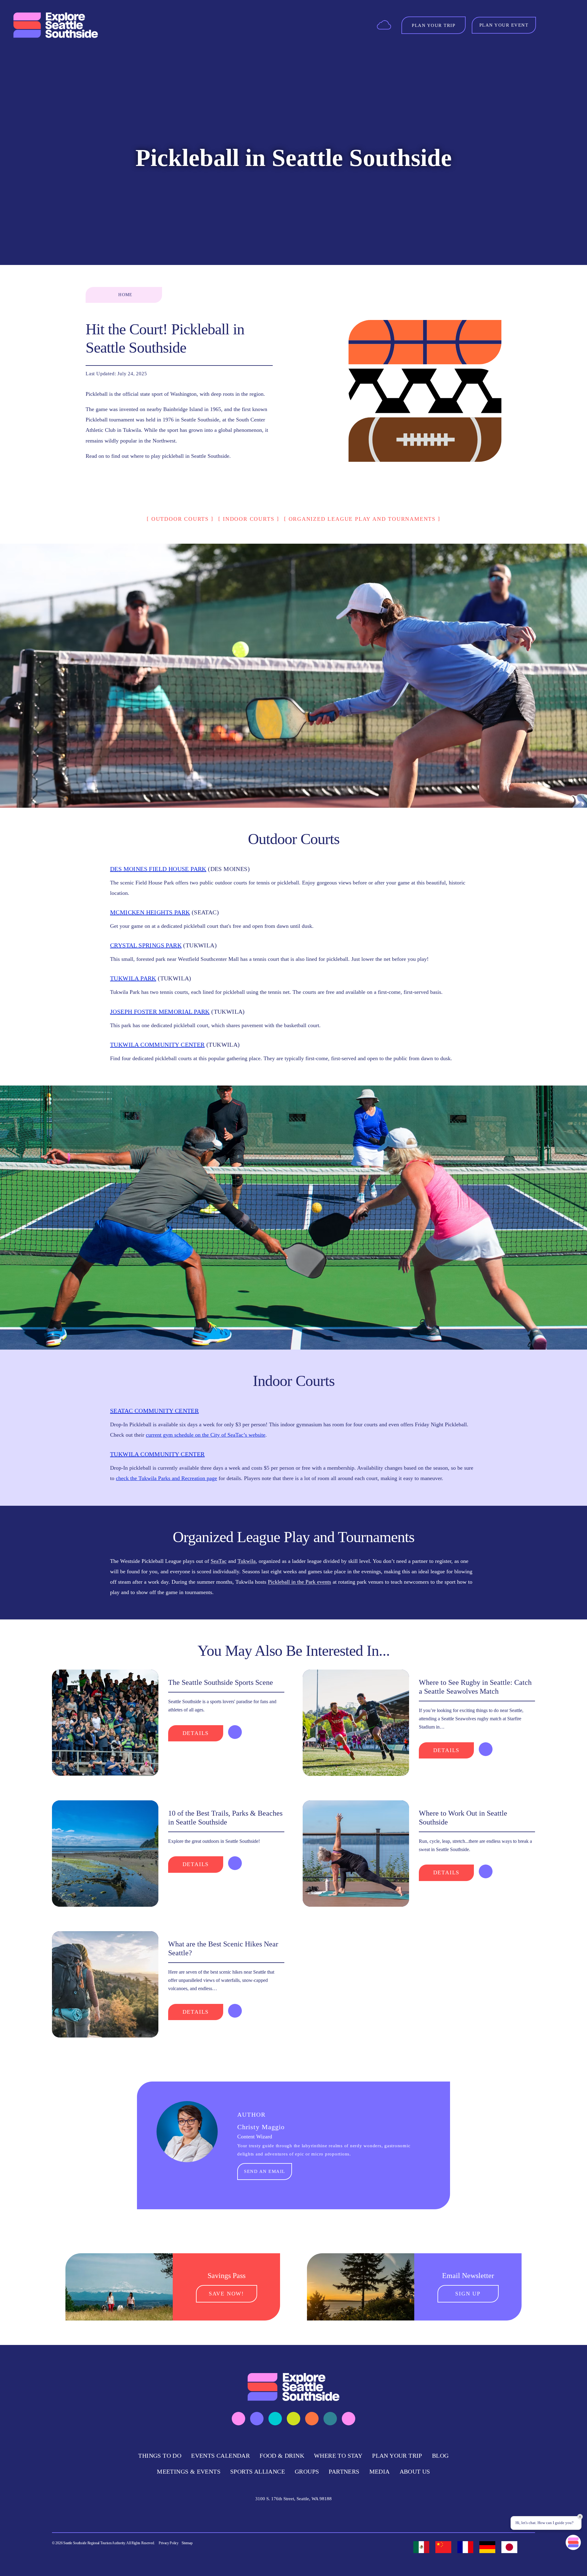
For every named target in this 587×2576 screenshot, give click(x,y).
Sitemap (187, 2543)
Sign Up (468, 2294)
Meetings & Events (189, 2471)
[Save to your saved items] (235, 1732)
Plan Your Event (504, 25)
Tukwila (247, 1561)
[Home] (56, 25)
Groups (307, 2471)
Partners (344, 2471)
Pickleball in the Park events (299, 1582)
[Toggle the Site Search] (550, 25)
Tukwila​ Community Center (157, 1454)
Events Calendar (220, 2456)
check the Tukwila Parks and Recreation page (166, 1478)
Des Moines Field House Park (158, 869)
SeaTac (219, 1561)
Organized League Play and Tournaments (362, 519)
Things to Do (160, 2456)
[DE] (487, 2547)
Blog (440, 2456)
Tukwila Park (133, 978)
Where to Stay (338, 2456)
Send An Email (265, 2171)
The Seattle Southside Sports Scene (221, 1682)
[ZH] (443, 2547)
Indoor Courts (249, 519)
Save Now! (226, 2294)
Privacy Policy (169, 2543)
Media (380, 2471)
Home (126, 295)
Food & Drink (282, 2456)
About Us (415, 2471)
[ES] (421, 2547)
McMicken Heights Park (150, 912)
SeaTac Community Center (154, 1411)
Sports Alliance (258, 2471)
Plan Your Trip (397, 2456)
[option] (421, 2547)
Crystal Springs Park (146, 945)
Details (196, 1733)
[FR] (465, 2547)
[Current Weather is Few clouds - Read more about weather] (384, 25)
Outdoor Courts (180, 519)
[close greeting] (580, 2517)
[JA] (509, 2547)
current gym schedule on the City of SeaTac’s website (206, 1435)
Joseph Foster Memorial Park (160, 1012)
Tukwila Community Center (157, 1045)
